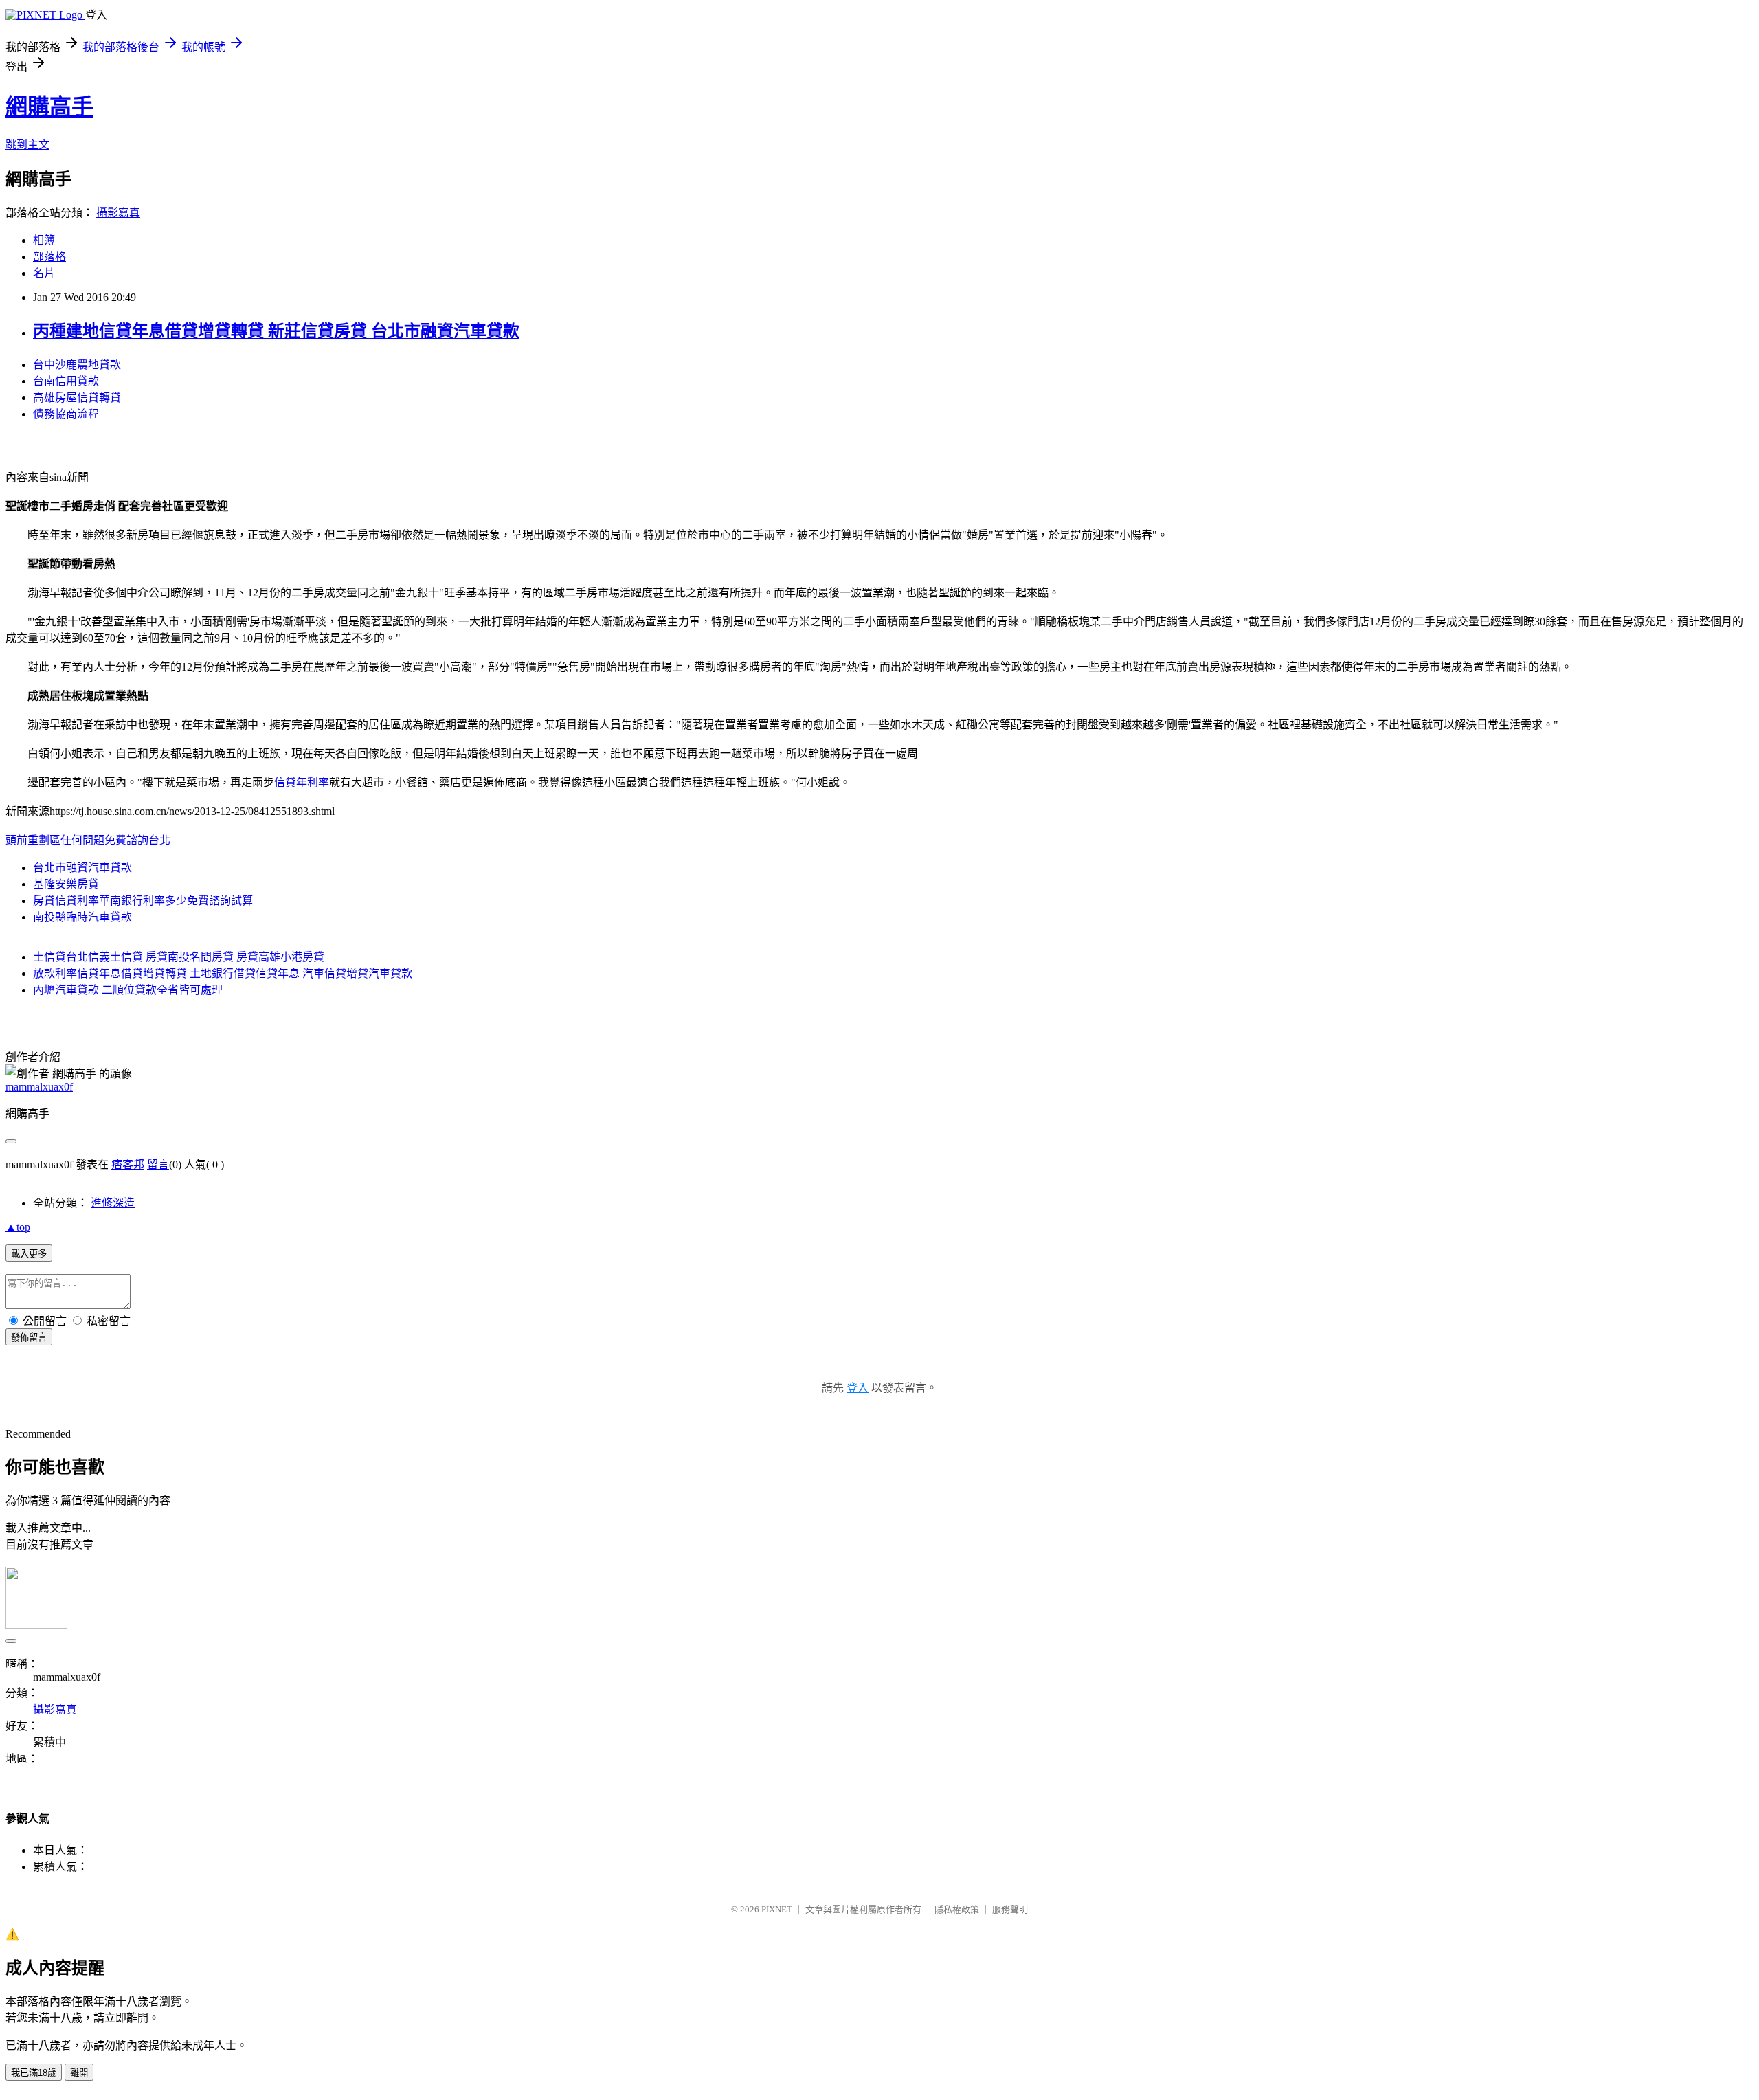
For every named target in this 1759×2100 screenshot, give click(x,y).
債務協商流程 (66, 414)
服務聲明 (1010, 1909)
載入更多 (29, 1254)
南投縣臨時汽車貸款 (82, 917)
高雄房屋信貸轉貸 (77, 398)
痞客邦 (128, 1164)
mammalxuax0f (39, 1087)
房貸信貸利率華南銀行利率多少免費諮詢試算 (143, 901)
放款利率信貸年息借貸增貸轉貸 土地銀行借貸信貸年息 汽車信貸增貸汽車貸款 (223, 973)
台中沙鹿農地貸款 (77, 365)
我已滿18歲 (34, 2073)
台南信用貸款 (66, 381)
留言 (158, 1164)
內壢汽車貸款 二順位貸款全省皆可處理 (128, 990)
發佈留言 (29, 1338)
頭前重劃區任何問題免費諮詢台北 (88, 840)
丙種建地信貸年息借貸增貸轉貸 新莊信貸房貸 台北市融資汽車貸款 (276, 331)
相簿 (44, 240)
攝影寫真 (118, 213)
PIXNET (777, 1909)
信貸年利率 (302, 782)
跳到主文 (27, 145)
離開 (79, 2073)
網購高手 (49, 107)
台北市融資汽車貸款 (82, 868)
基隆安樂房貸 (66, 884)
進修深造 (113, 1203)
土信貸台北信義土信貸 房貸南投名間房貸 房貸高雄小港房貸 (179, 957)
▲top (18, 1227)
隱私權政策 (957, 1909)
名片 (44, 273)
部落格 (49, 257)
